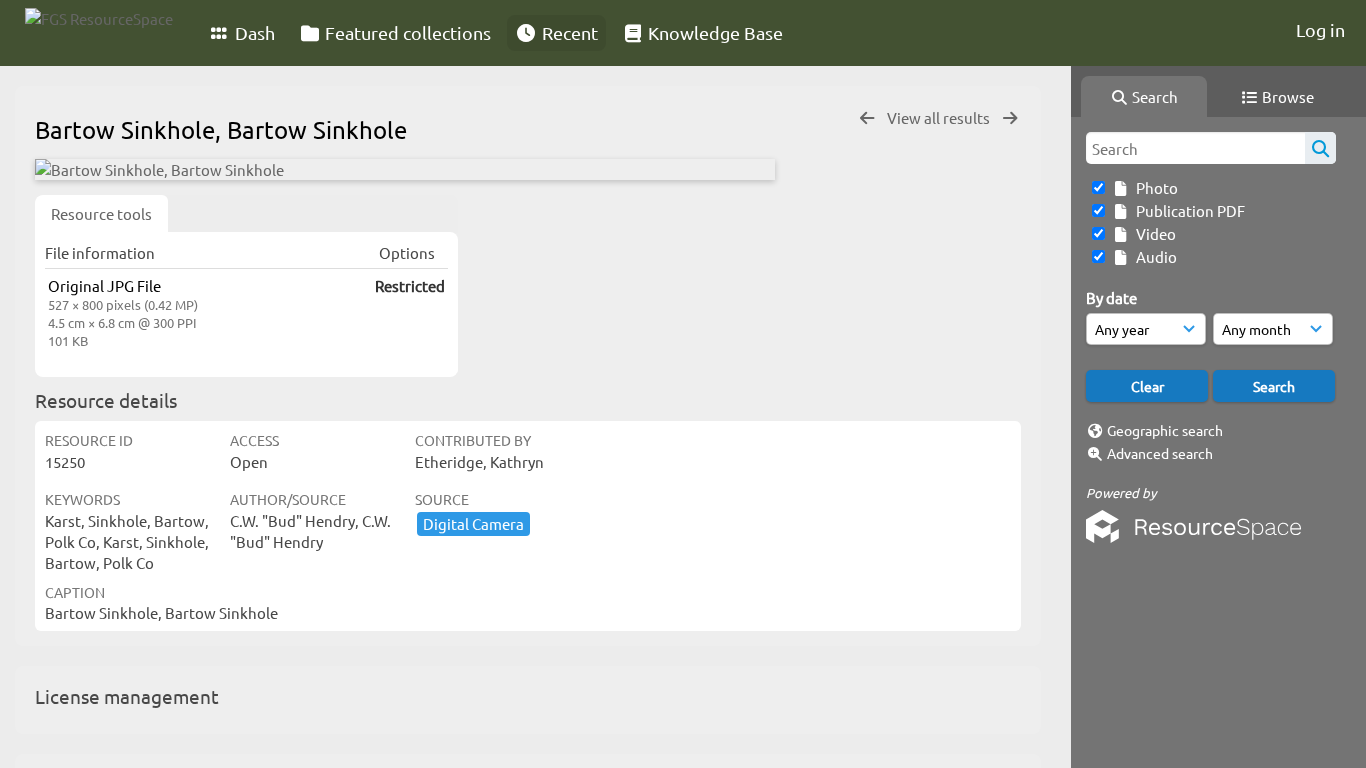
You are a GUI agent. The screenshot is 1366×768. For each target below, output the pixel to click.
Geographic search (1165, 430)
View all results (940, 117)
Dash (253, 32)
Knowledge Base (713, 32)
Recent (568, 32)
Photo (1154, 187)
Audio (1153, 256)
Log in (1320, 29)
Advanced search (1160, 453)
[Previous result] (867, 118)
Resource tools (101, 213)
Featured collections (406, 32)
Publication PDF (1187, 210)
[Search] (1320, 148)
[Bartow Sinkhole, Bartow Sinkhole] (405, 169)
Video (1153, 233)
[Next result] (1010, 118)
